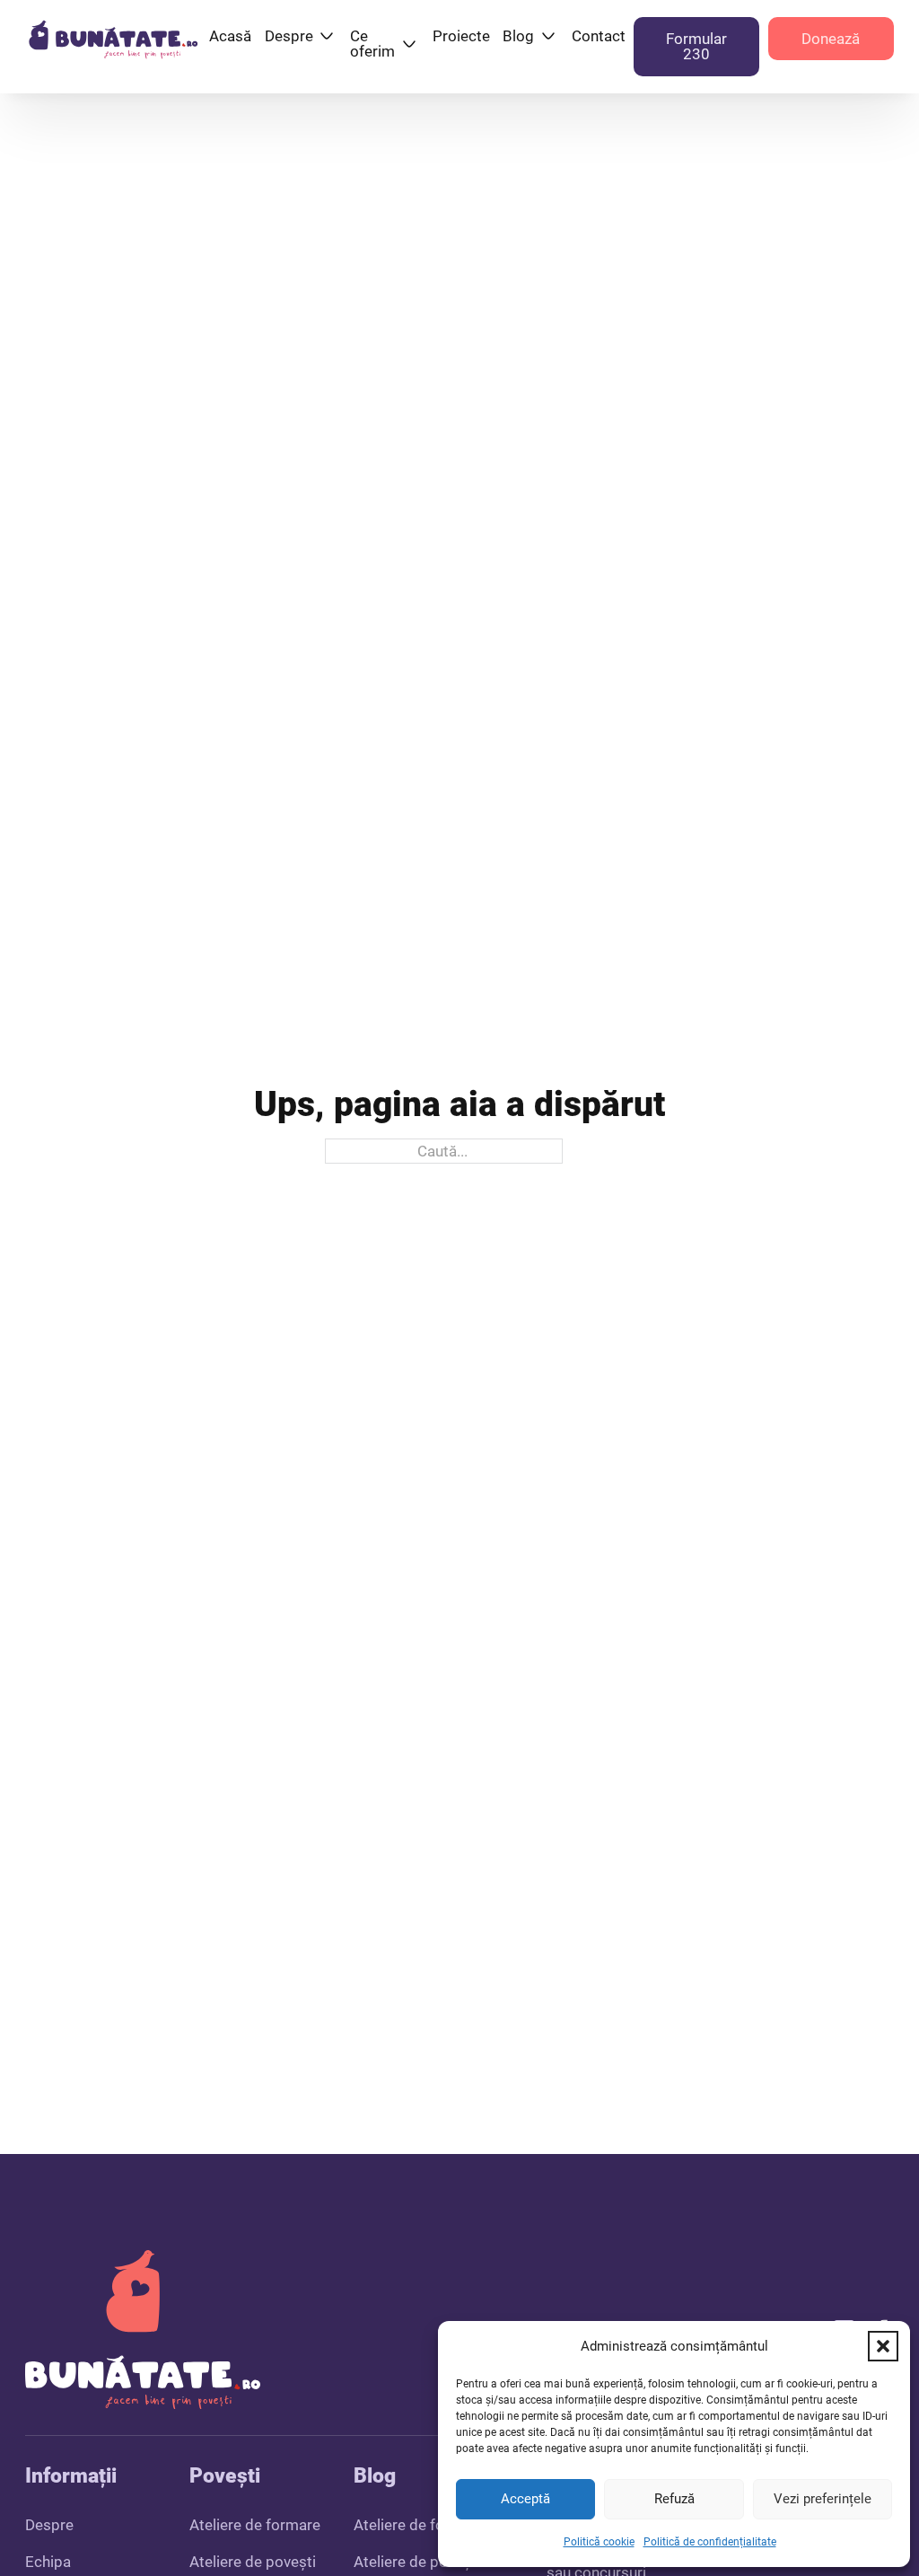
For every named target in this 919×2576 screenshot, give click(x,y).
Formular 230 (696, 46)
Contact (599, 36)
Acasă (230, 36)
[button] (883, 2346)
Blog (518, 36)
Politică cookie (599, 2542)
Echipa (48, 2562)
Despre (289, 36)
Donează (831, 39)
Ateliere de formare (255, 2525)
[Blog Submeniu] (548, 36)
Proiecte (461, 36)
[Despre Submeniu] (327, 36)
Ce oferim (372, 44)
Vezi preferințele (823, 2499)
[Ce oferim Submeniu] (409, 44)
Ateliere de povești (253, 2562)
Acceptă (525, 2499)
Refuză (674, 2499)
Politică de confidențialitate (710, 2542)
